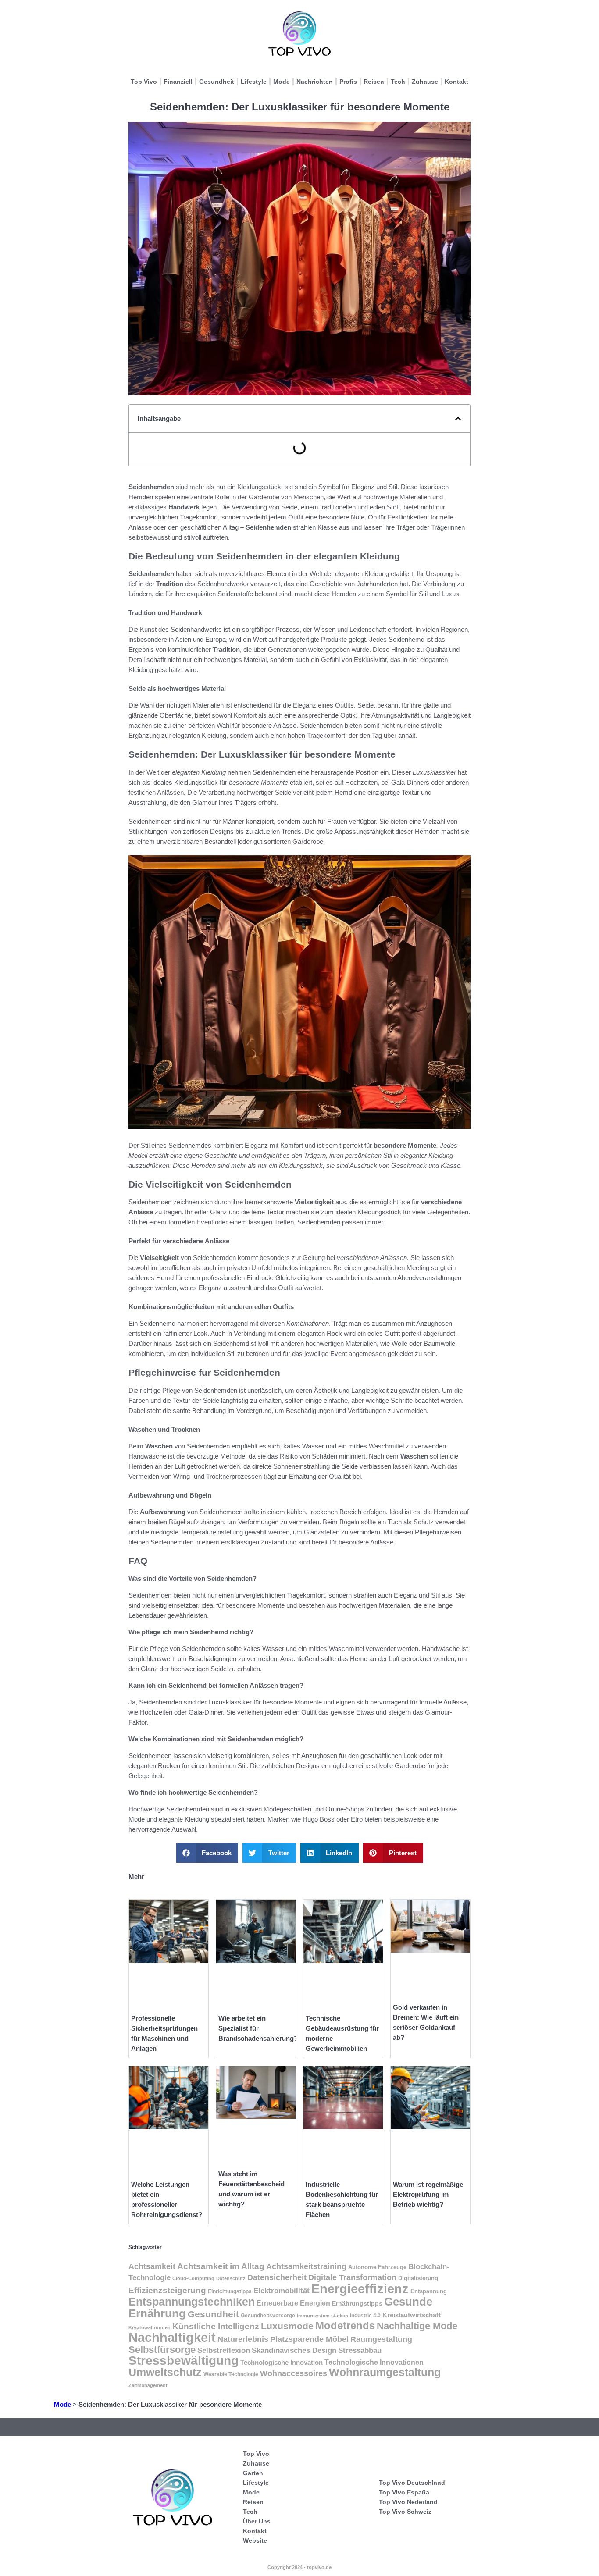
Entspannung (429, 2291)
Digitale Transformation (352, 2277)
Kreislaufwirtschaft (412, 2315)
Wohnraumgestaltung (385, 2372)
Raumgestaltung (381, 2339)
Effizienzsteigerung (167, 2290)
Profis (348, 82)
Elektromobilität (282, 2291)
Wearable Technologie (231, 2374)
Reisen (374, 82)
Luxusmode (287, 2326)
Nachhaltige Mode (417, 2326)
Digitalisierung (418, 2278)
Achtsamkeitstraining (306, 2266)
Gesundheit (217, 82)
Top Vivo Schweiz (405, 2512)
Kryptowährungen (150, 2327)
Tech (398, 82)
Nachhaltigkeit (172, 2338)
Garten (253, 2473)
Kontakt (456, 82)
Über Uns (257, 2521)
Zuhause (425, 82)
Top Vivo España (404, 2492)
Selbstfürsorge (162, 2350)
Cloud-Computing (193, 2278)
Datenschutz (231, 2278)
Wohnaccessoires (294, 2373)
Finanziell (178, 82)
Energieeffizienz (360, 2289)
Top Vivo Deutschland (412, 2483)
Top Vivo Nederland (408, 2502)
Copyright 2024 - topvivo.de (299, 2567)
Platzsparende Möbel (309, 2339)
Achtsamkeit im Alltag (221, 2266)
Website (255, 2540)
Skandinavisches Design (294, 2350)
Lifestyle (254, 82)
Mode (282, 82)
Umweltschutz (165, 2372)
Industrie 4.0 (365, 2316)
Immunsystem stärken (323, 2316)
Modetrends (345, 2326)
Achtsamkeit (152, 2266)
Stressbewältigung (184, 2361)
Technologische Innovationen (374, 2362)
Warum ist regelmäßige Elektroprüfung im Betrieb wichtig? (428, 2194)
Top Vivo (144, 82)
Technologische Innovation (282, 2362)
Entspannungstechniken (192, 2302)
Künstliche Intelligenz (216, 2326)
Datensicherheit (277, 2277)
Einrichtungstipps (230, 2291)
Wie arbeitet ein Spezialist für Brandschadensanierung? (258, 2028)
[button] (458, 418)
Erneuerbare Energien (293, 2303)
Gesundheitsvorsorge (268, 2316)
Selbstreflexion (224, 2350)
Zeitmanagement (148, 2385)
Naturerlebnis (243, 2339)
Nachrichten (315, 82)
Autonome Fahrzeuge (377, 2267)
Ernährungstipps (357, 2303)
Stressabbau (360, 2350)
